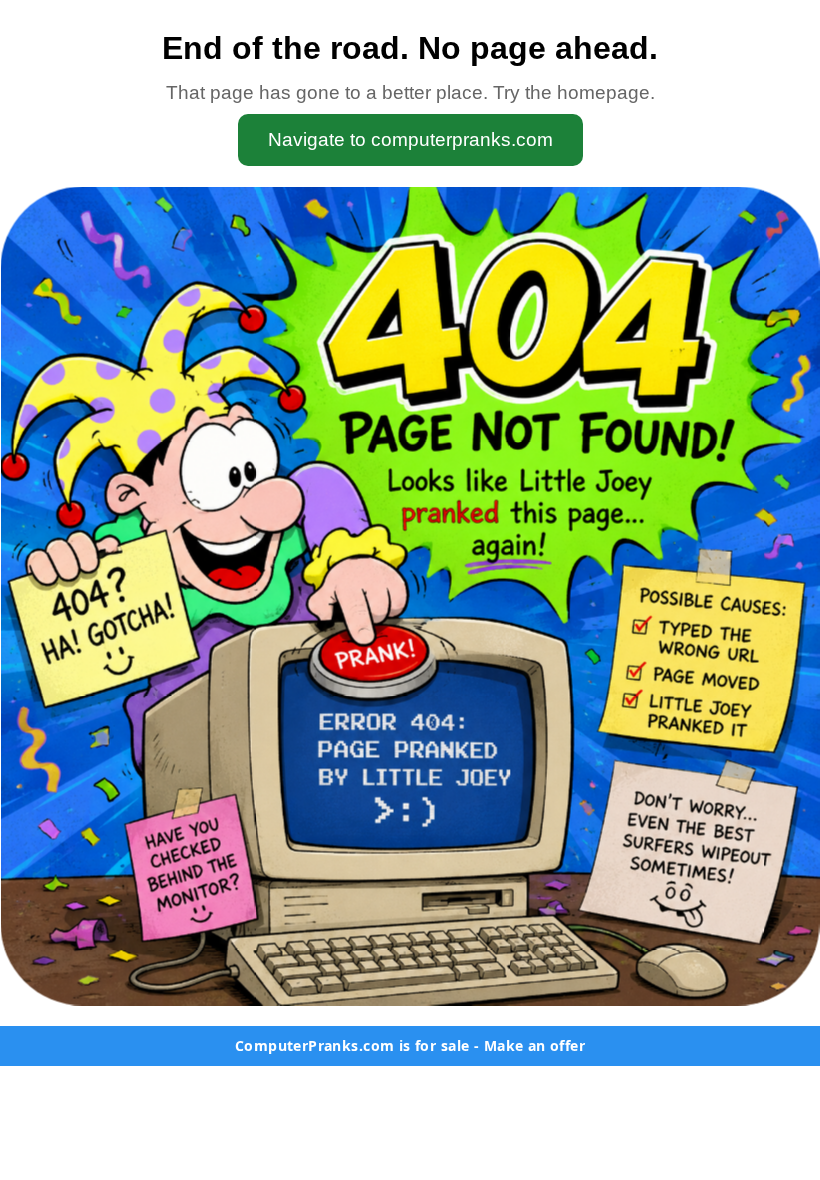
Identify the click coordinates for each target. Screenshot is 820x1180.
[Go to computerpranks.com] (410, 596)
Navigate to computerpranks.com (410, 139)
